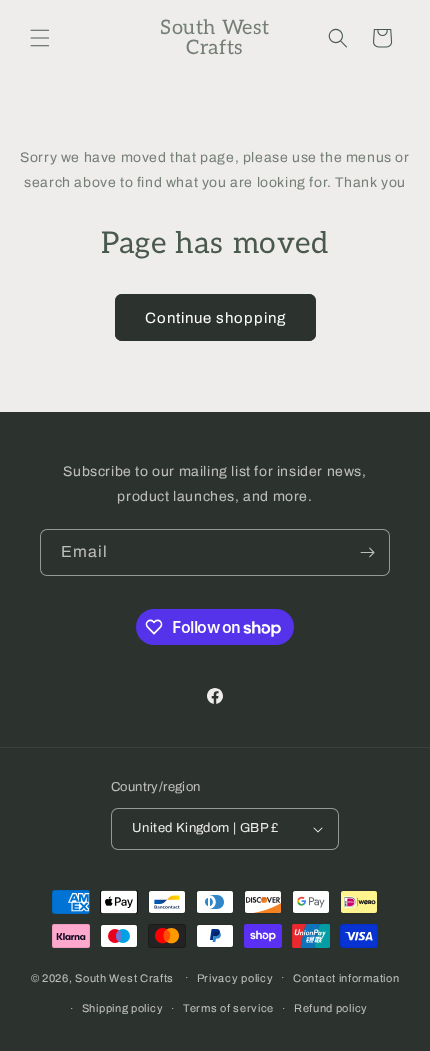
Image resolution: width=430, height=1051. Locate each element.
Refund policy (331, 1008)
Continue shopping (215, 318)
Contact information (346, 978)
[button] (40, 38)
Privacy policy (235, 978)
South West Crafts (124, 977)
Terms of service (228, 1008)
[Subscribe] (367, 552)
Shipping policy (123, 1008)
